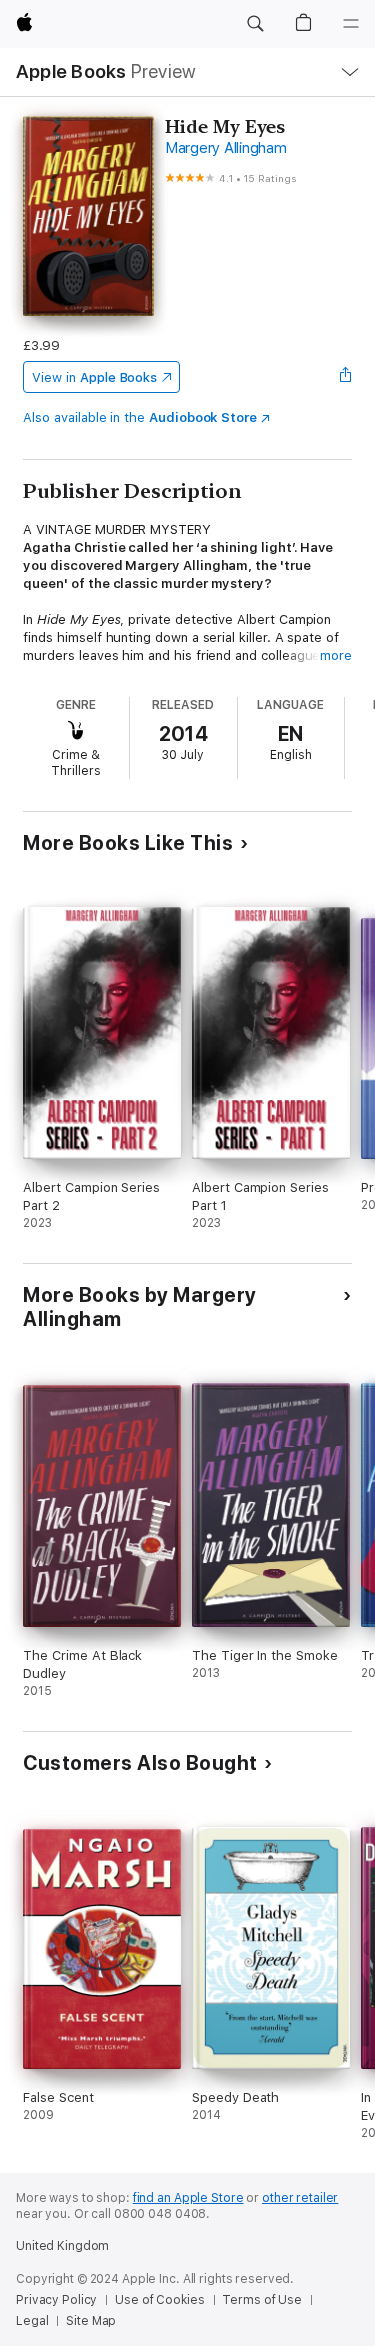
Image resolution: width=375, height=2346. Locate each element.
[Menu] (351, 24)
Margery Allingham (226, 148)
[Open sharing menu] (346, 377)
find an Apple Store (188, 2198)
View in (94, 377)
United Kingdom (62, 2246)
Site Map (91, 2321)
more (336, 655)
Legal (32, 2321)
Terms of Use (262, 2300)
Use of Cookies (159, 2300)
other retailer (300, 2198)
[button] (255, 24)
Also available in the (140, 417)
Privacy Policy (56, 2300)
